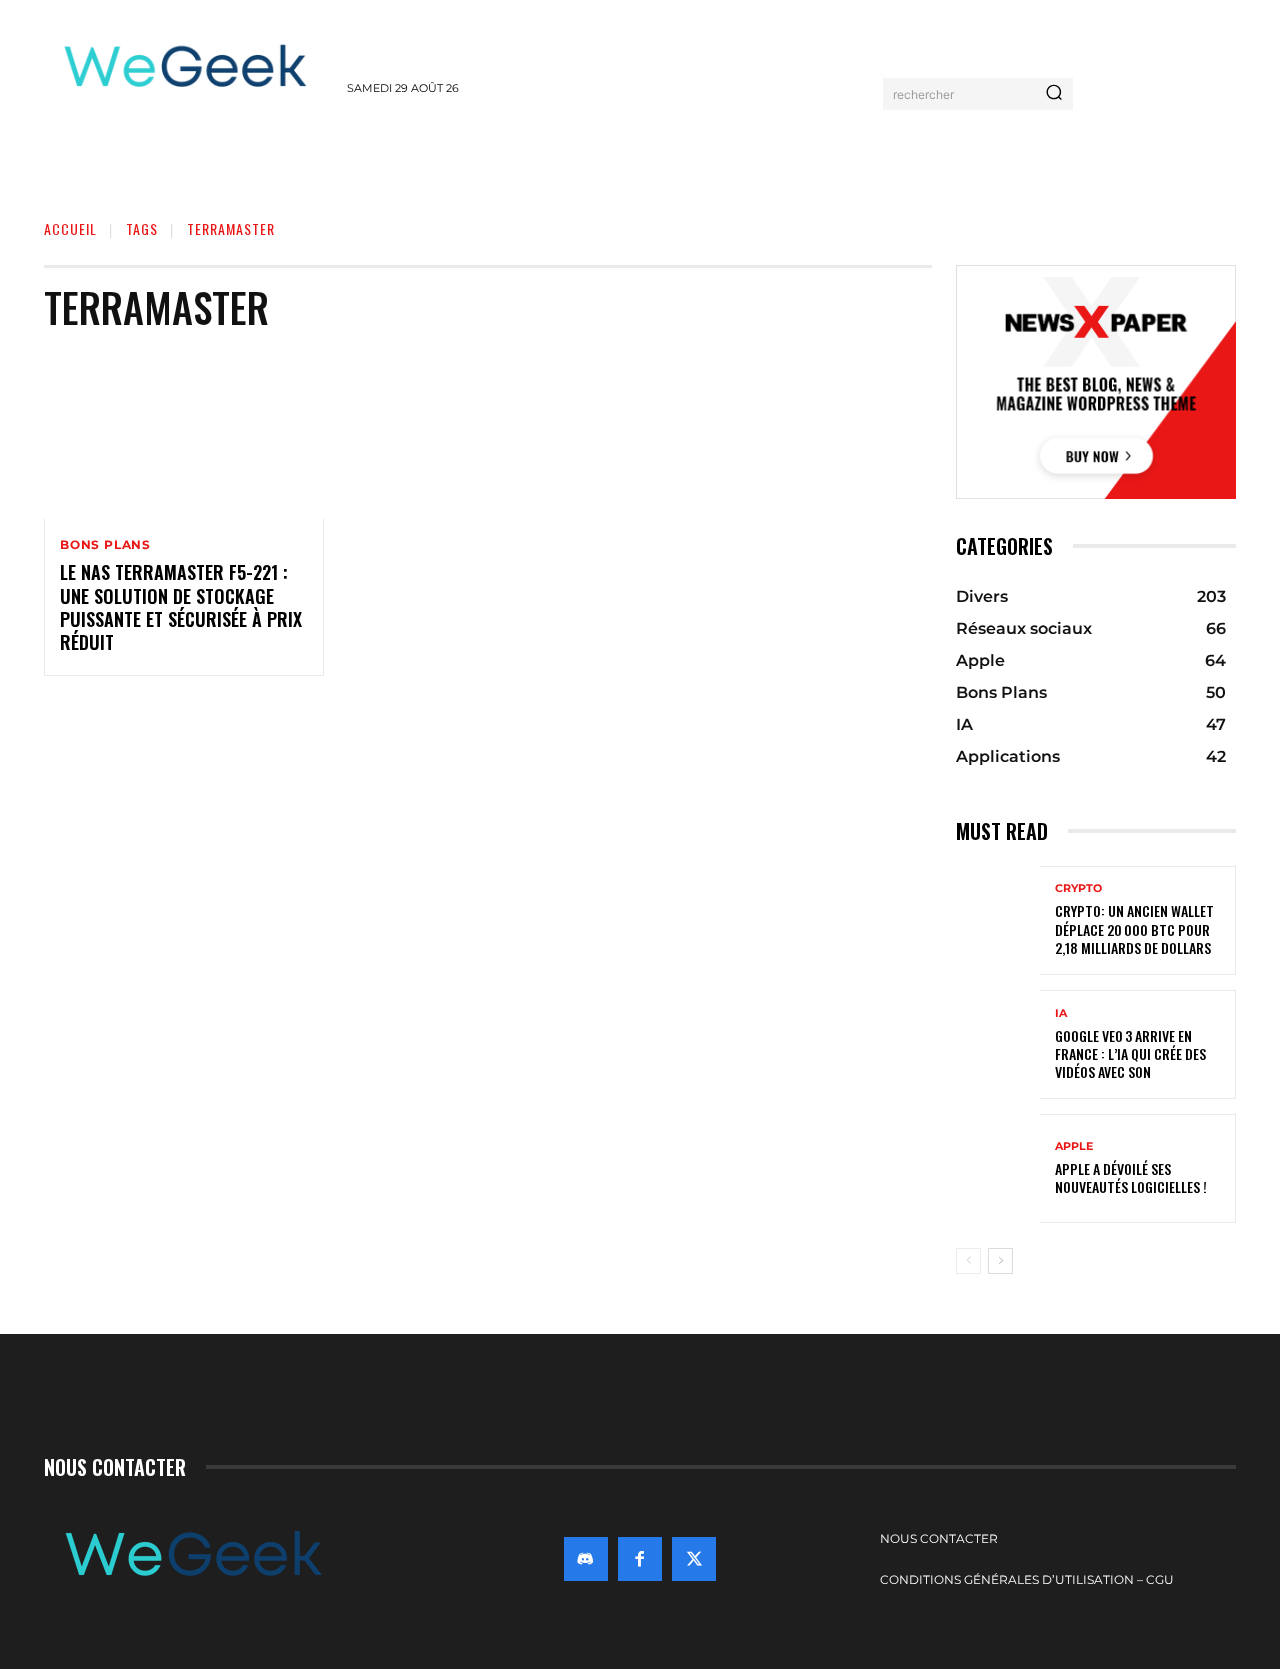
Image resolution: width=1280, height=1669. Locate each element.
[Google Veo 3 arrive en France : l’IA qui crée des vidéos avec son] (998, 1044)
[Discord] (586, 1559)
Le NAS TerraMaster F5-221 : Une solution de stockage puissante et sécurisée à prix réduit (181, 607)
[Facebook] (640, 1559)
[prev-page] (968, 1261)
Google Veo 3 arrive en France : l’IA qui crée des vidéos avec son (1130, 1053)
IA (1061, 1013)
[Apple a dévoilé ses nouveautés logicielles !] (998, 1168)
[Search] (1054, 94)
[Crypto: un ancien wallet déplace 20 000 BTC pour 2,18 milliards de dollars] (998, 920)
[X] (694, 1559)
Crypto (1078, 888)
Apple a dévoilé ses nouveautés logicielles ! (1131, 1177)
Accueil (70, 228)
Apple (1074, 1146)
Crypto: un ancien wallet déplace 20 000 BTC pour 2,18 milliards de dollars (1134, 928)
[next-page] (1000, 1261)
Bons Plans (105, 545)
